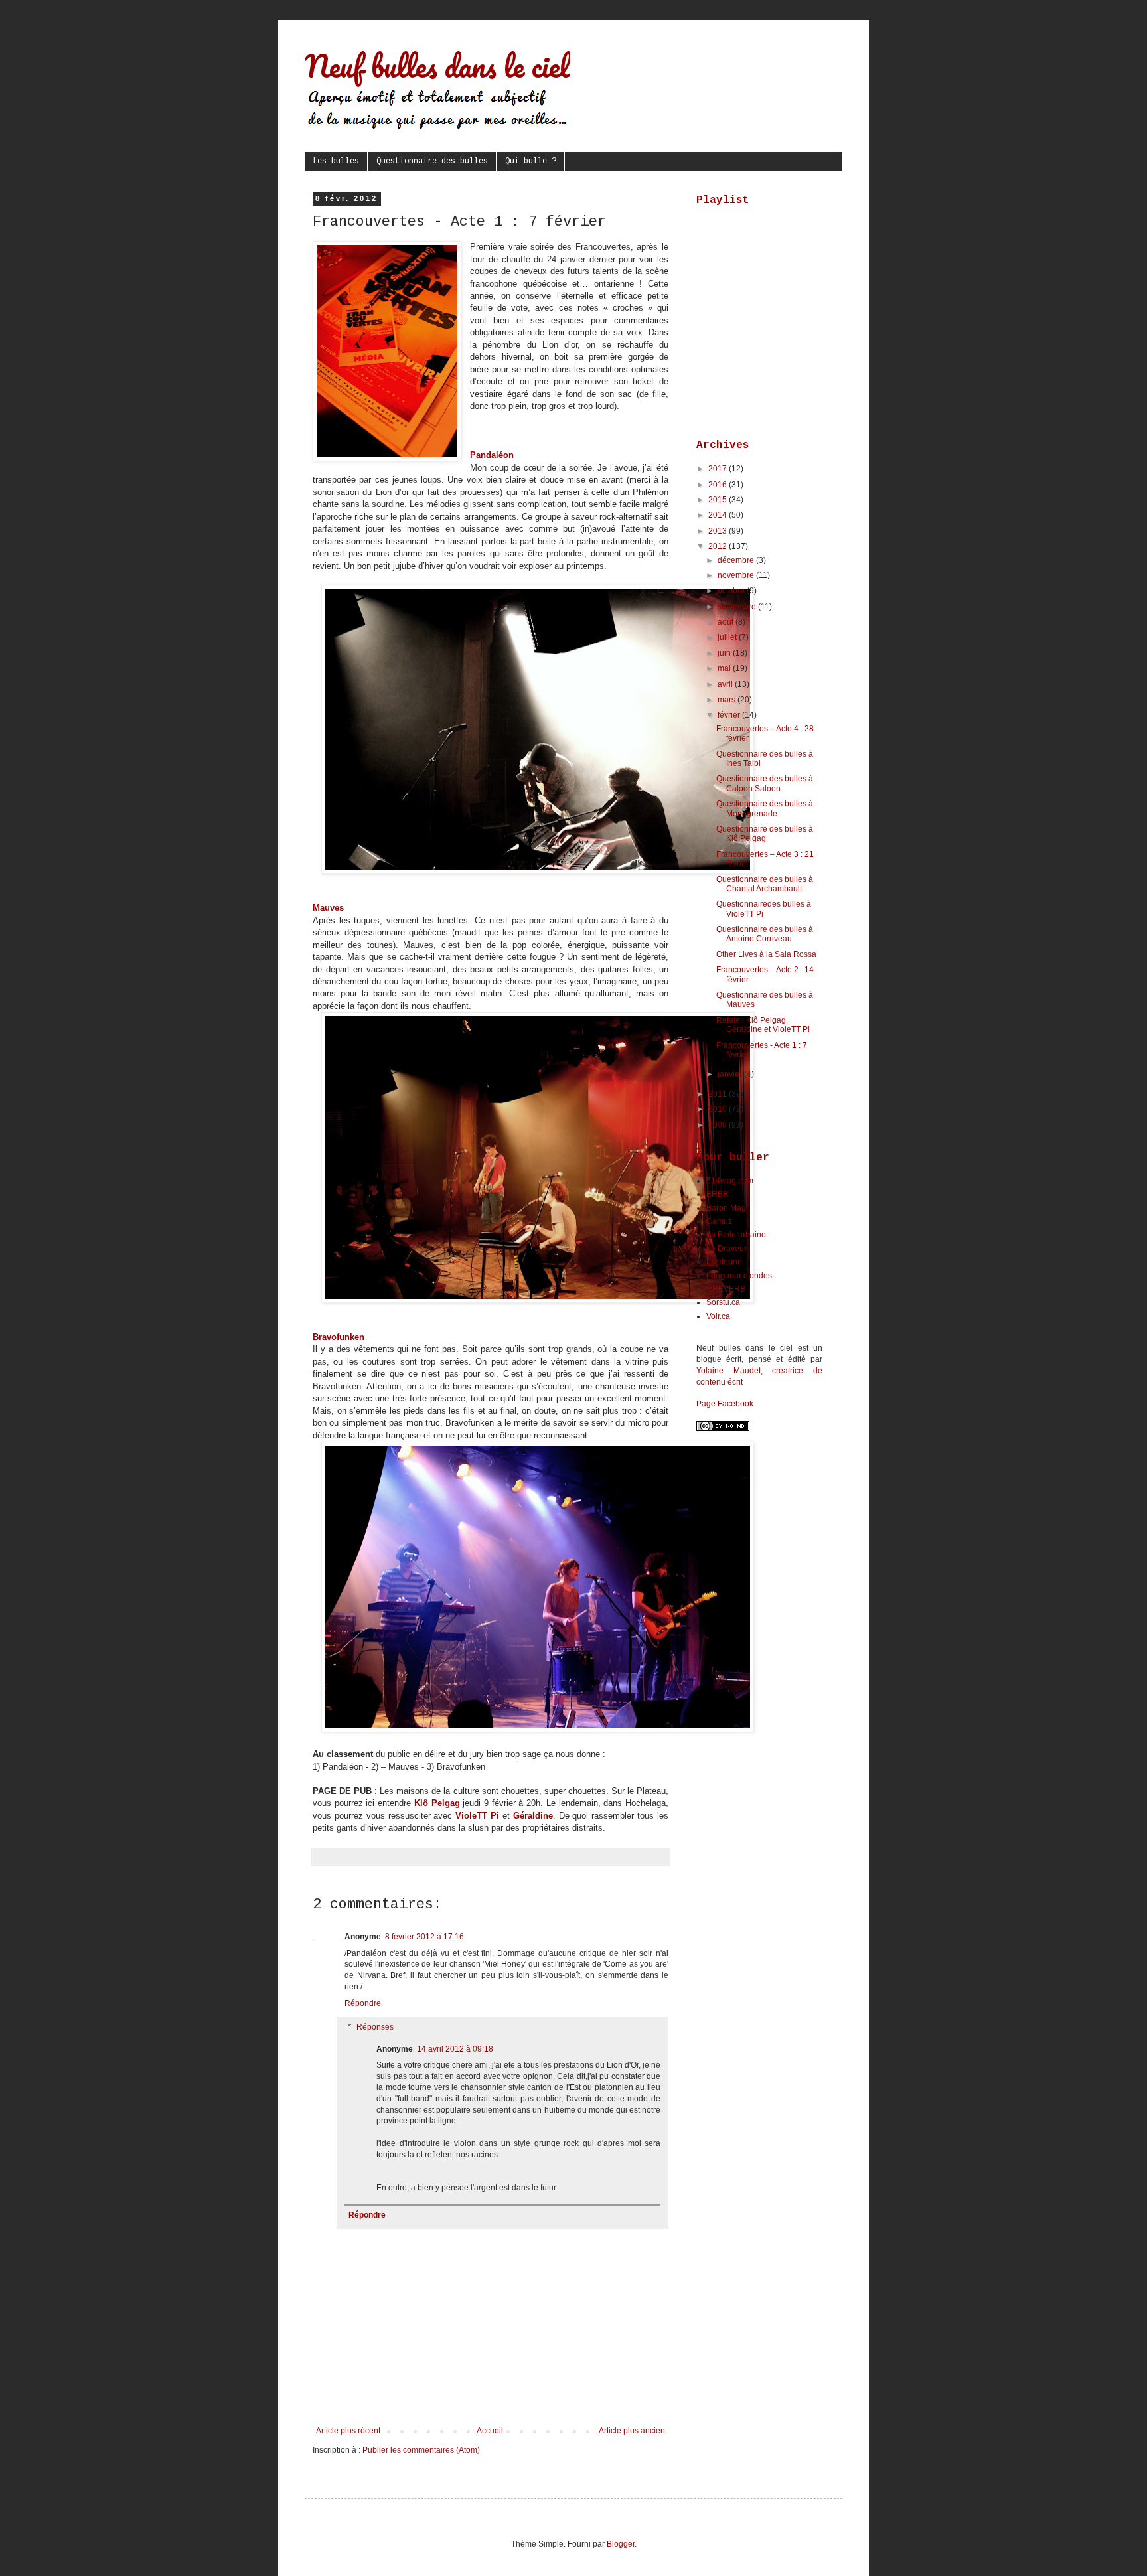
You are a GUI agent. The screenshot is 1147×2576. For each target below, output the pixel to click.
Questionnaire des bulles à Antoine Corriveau (765, 934)
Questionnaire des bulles (432, 161)
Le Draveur (726, 1249)
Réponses (375, 2027)
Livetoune (724, 1262)
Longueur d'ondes (739, 1276)
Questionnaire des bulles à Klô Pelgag (765, 834)
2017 (719, 469)
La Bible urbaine (736, 1235)
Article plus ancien (632, 2431)
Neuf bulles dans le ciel (437, 66)
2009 (719, 1125)
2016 (719, 485)
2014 (719, 515)
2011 (719, 1094)
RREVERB (726, 1289)
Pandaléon (492, 455)
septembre (738, 607)
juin (725, 653)
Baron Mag (726, 1208)
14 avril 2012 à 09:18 (455, 2049)
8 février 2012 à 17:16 (424, 1937)
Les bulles (336, 161)
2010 (719, 1109)
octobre (732, 591)
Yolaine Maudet (728, 1371)
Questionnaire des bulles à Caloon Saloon (765, 783)
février (730, 715)
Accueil (490, 2431)
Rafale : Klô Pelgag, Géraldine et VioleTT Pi (763, 1025)
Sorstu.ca (723, 1302)
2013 (719, 531)
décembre (737, 560)
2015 (719, 500)
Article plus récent (348, 2431)
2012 (719, 546)
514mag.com (730, 1181)
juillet (728, 637)
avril (726, 684)
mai (725, 668)
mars (727, 700)
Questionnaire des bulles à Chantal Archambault (765, 884)
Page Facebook (725, 1404)
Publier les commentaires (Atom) (421, 2450)
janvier (731, 1074)
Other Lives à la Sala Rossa (766, 954)
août (726, 622)
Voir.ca (718, 1316)
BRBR (718, 1194)
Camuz (719, 1221)
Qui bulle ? (531, 161)
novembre (737, 575)
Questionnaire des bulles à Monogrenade (765, 808)
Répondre (363, 2003)
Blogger (621, 2544)
